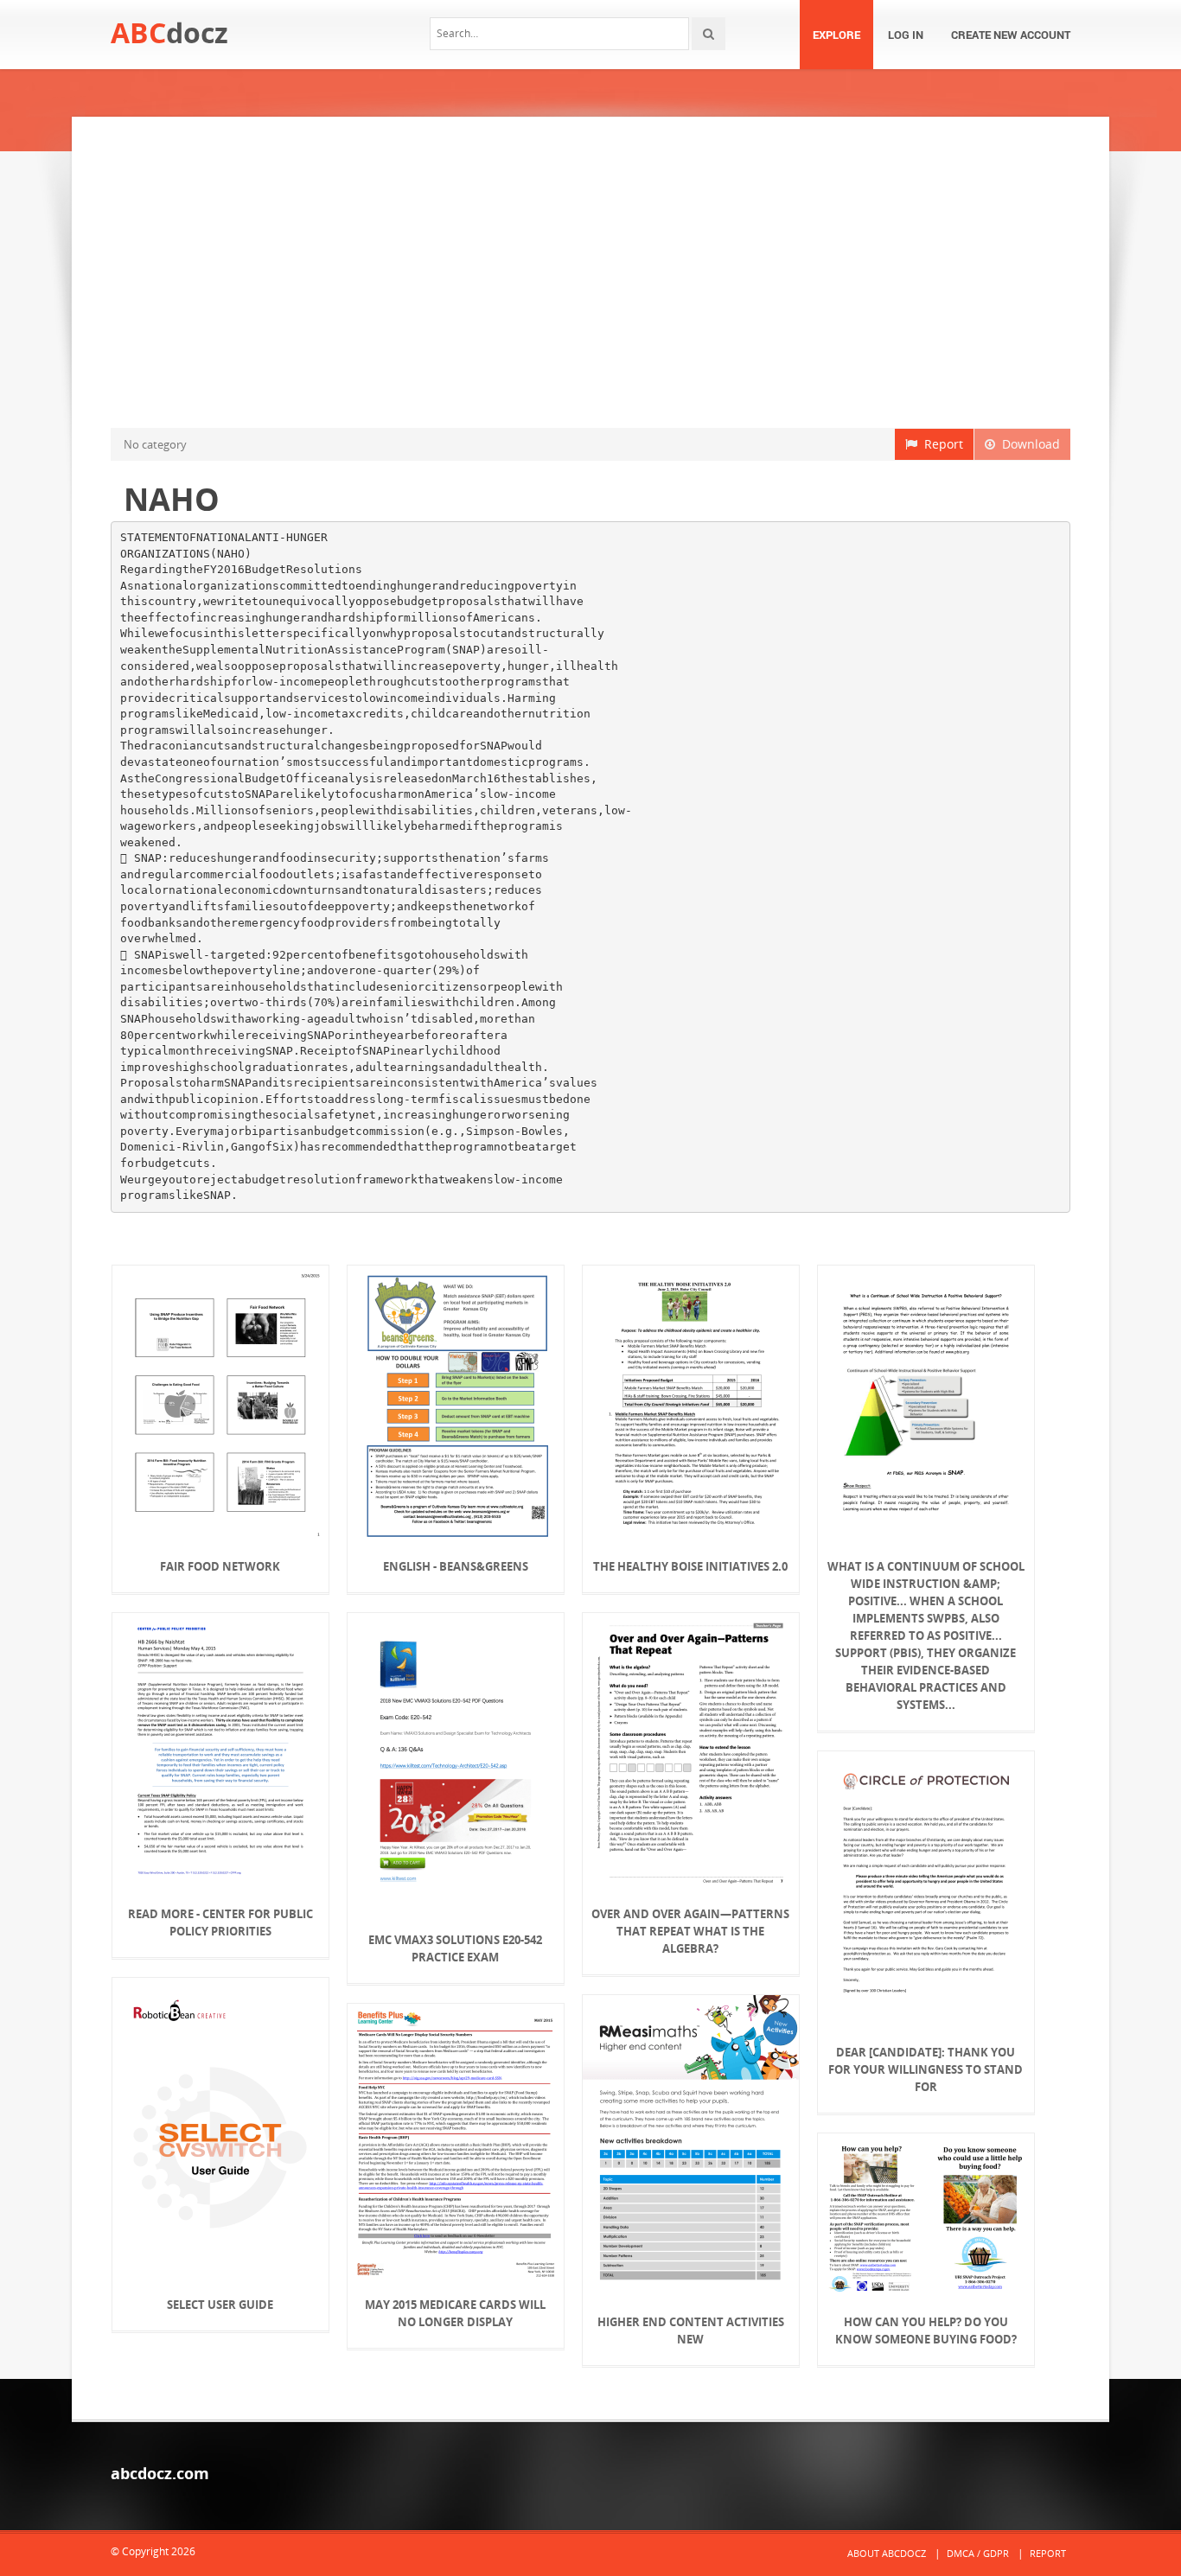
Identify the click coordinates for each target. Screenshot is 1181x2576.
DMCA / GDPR (978, 2553)
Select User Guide (220, 2305)
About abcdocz (887, 2553)
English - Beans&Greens (456, 1566)
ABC (169, 32)
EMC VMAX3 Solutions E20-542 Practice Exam (455, 1948)
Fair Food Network (220, 1566)
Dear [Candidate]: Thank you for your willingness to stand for (926, 2069)
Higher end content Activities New (691, 2331)
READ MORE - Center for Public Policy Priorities (220, 1922)
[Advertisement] (590, 272)
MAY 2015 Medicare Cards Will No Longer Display (455, 2313)
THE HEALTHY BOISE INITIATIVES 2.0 (690, 1566)
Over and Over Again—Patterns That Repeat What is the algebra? (690, 1931)
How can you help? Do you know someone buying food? (926, 2331)
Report (940, 444)
